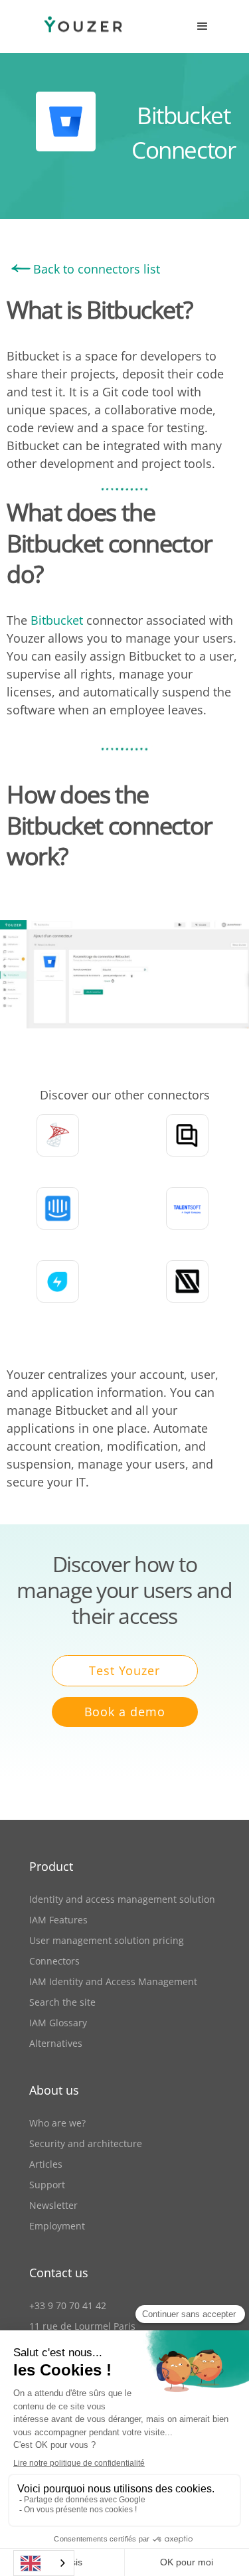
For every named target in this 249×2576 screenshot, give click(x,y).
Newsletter (53, 2205)
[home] (70, 27)
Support (47, 2185)
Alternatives (56, 2043)
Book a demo (125, 1712)
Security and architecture (86, 2143)
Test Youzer (124, 1670)
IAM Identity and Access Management (113, 1981)
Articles (46, 2164)
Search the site (62, 2002)
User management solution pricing (107, 1940)
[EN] (44, 2563)
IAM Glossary (58, 2023)
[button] (203, 27)
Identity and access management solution (122, 1899)
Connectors (54, 1961)
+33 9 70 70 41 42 (68, 2305)
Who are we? (57, 2123)
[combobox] (44, 2563)
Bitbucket (57, 620)
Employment (57, 2226)
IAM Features (58, 1920)
